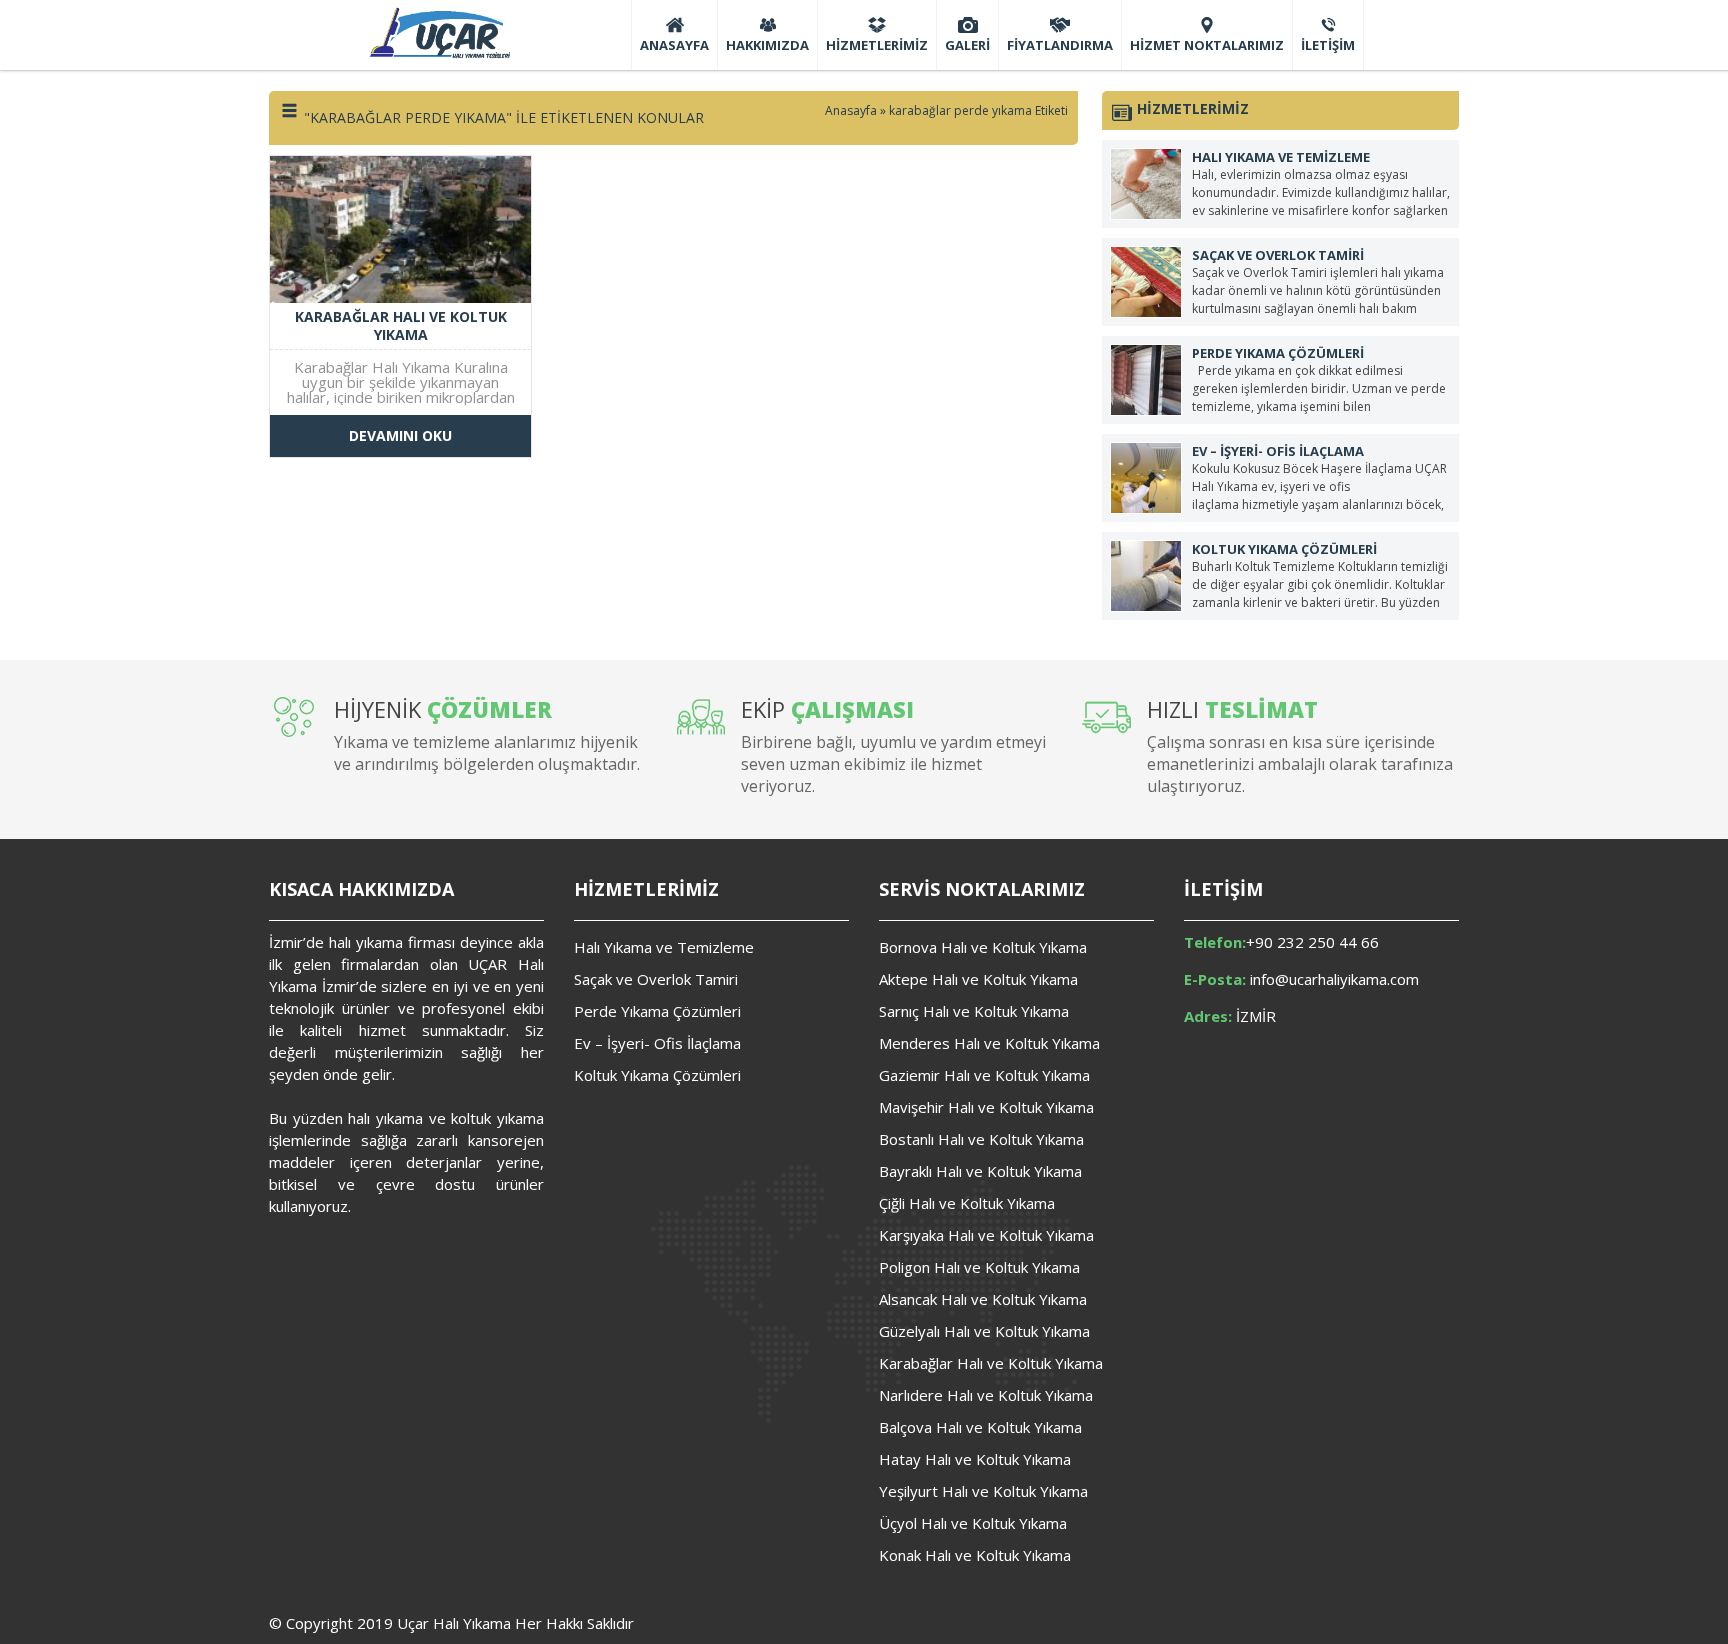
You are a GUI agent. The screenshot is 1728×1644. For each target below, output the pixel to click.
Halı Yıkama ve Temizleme (664, 947)
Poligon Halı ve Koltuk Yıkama (979, 1267)
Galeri (967, 45)
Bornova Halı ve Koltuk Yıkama (983, 947)
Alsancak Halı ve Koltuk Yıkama (983, 1299)
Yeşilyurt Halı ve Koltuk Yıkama (983, 1491)
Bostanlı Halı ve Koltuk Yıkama (981, 1139)
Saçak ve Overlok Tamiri (656, 979)
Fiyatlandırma (1060, 45)
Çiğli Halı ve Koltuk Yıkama (967, 1203)
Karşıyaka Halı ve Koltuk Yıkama (986, 1235)
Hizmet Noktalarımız (1207, 45)
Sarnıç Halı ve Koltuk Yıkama (974, 1011)
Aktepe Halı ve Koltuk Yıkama (978, 979)
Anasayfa (674, 45)
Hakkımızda (767, 45)
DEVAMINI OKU (400, 435)
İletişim (1328, 45)
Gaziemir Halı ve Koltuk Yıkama (984, 1075)
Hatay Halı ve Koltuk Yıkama (975, 1459)
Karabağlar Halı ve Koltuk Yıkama (991, 1363)
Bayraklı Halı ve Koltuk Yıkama (980, 1171)
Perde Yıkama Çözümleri (657, 1011)
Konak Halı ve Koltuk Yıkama (975, 1555)
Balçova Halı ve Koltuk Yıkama (980, 1427)
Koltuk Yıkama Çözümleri (657, 1075)
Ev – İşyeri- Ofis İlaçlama (657, 1043)
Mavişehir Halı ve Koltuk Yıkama (986, 1107)
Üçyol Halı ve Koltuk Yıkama (973, 1523)
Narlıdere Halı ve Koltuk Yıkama (986, 1395)
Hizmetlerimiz (877, 45)
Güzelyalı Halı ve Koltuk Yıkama (984, 1331)
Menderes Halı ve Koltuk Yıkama (989, 1043)
